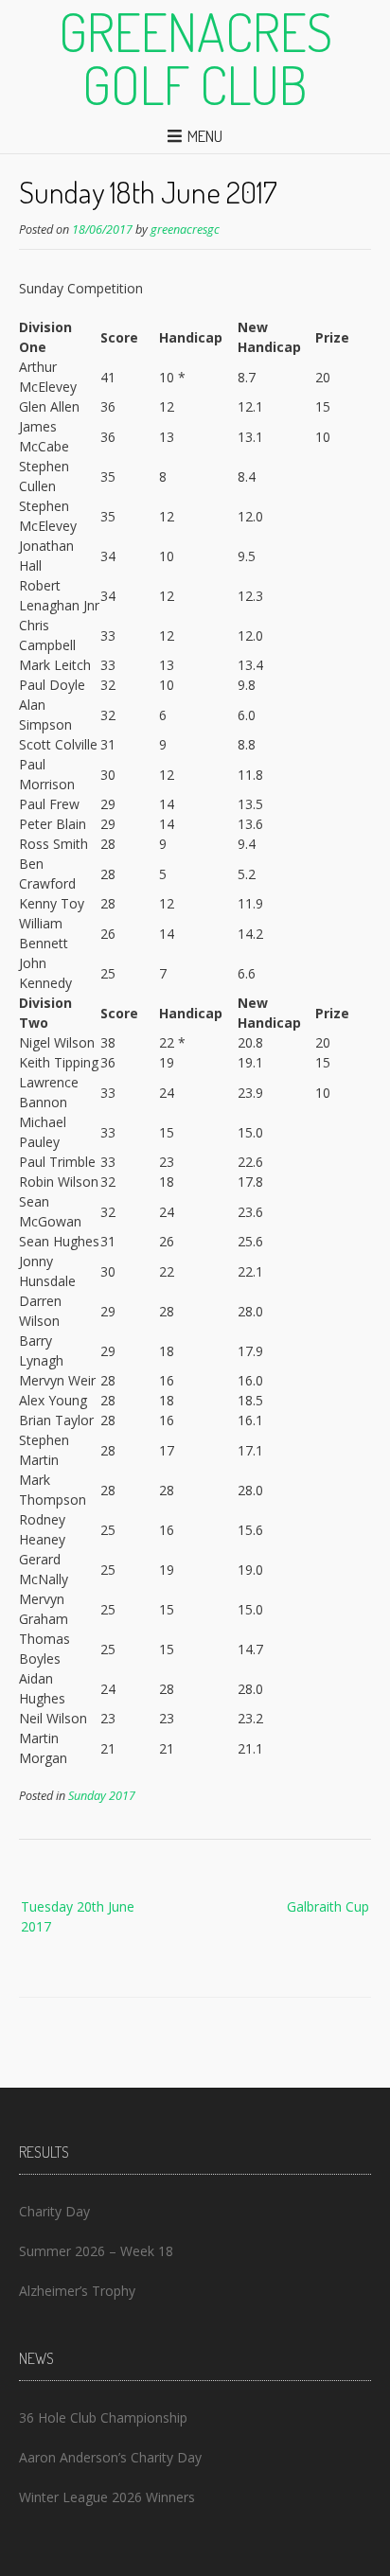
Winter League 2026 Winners (107, 2497)
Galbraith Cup (328, 1906)
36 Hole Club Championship (103, 2417)
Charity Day (54, 2211)
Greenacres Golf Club (195, 58)
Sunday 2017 (102, 1796)
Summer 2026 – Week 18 (96, 2251)
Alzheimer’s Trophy (77, 2291)
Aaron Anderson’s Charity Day (110, 2457)
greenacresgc (185, 229)
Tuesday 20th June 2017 (78, 1916)
